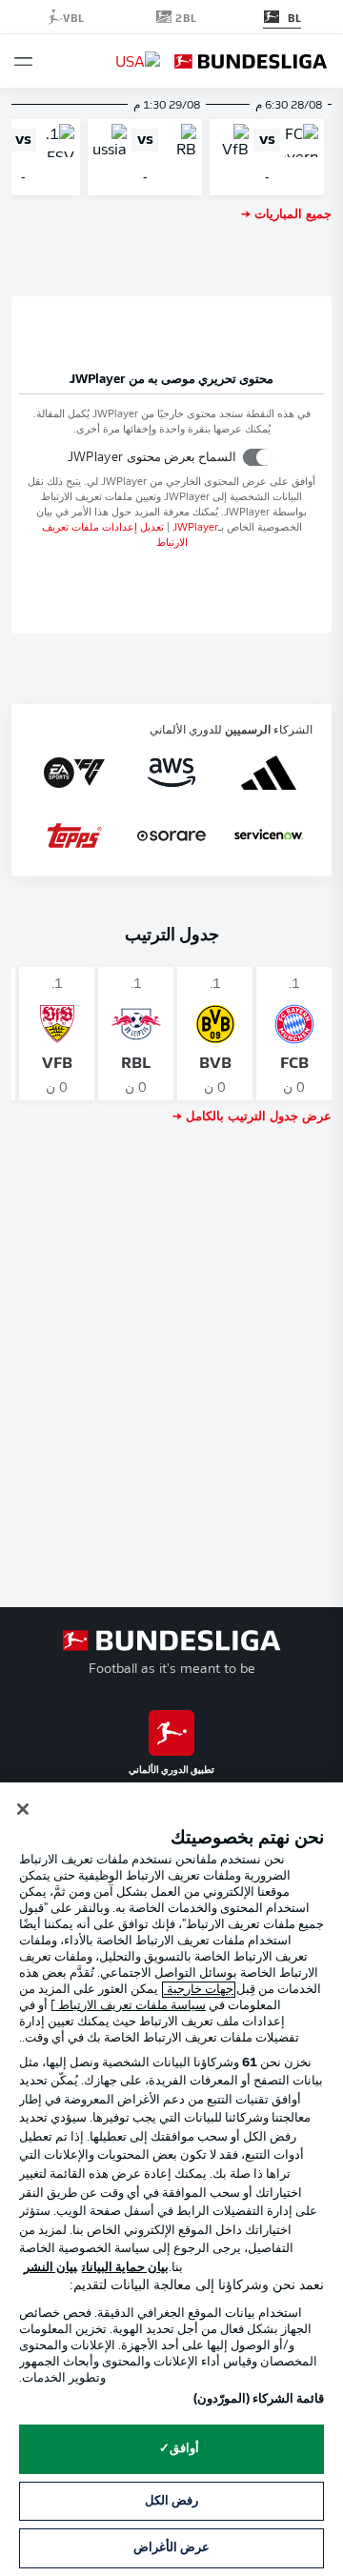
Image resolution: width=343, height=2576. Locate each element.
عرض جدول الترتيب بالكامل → (252, 1115)
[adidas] (268, 773)
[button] (23, 61)
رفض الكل (171, 2501)
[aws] (171, 773)
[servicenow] (269, 835)
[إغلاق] (23, 1809)
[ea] (74, 773)
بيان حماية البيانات (125, 2268)
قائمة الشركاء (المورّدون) (259, 2399)
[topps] (74, 835)
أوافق (184, 2449)
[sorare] (171, 835)
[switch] (258, 457)
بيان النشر (50, 2268)
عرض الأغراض (171, 2548)
